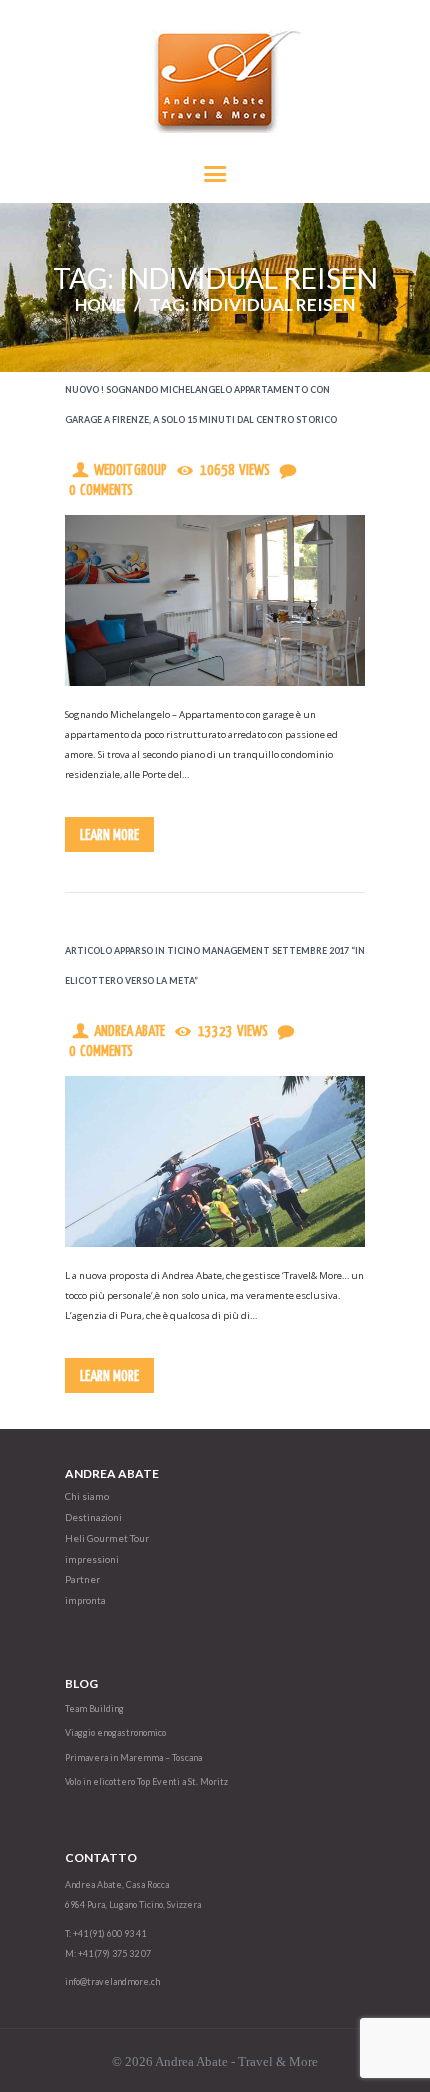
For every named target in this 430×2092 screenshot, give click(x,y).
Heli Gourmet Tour (107, 1538)
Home (100, 304)
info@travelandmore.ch (112, 1981)
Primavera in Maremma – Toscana (133, 1757)
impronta (85, 1600)
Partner (82, 1579)
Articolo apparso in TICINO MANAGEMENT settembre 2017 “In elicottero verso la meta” (215, 965)
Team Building (94, 1708)
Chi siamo (87, 1496)
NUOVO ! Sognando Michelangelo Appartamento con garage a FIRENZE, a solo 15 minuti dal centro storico (201, 404)
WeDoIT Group (130, 471)
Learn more (109, 835)
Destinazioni (93, 1517)
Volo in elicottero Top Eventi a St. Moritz (146, 1781)
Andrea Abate (129, 1032)
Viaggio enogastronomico (115, 1732)
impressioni (92, 1559)
